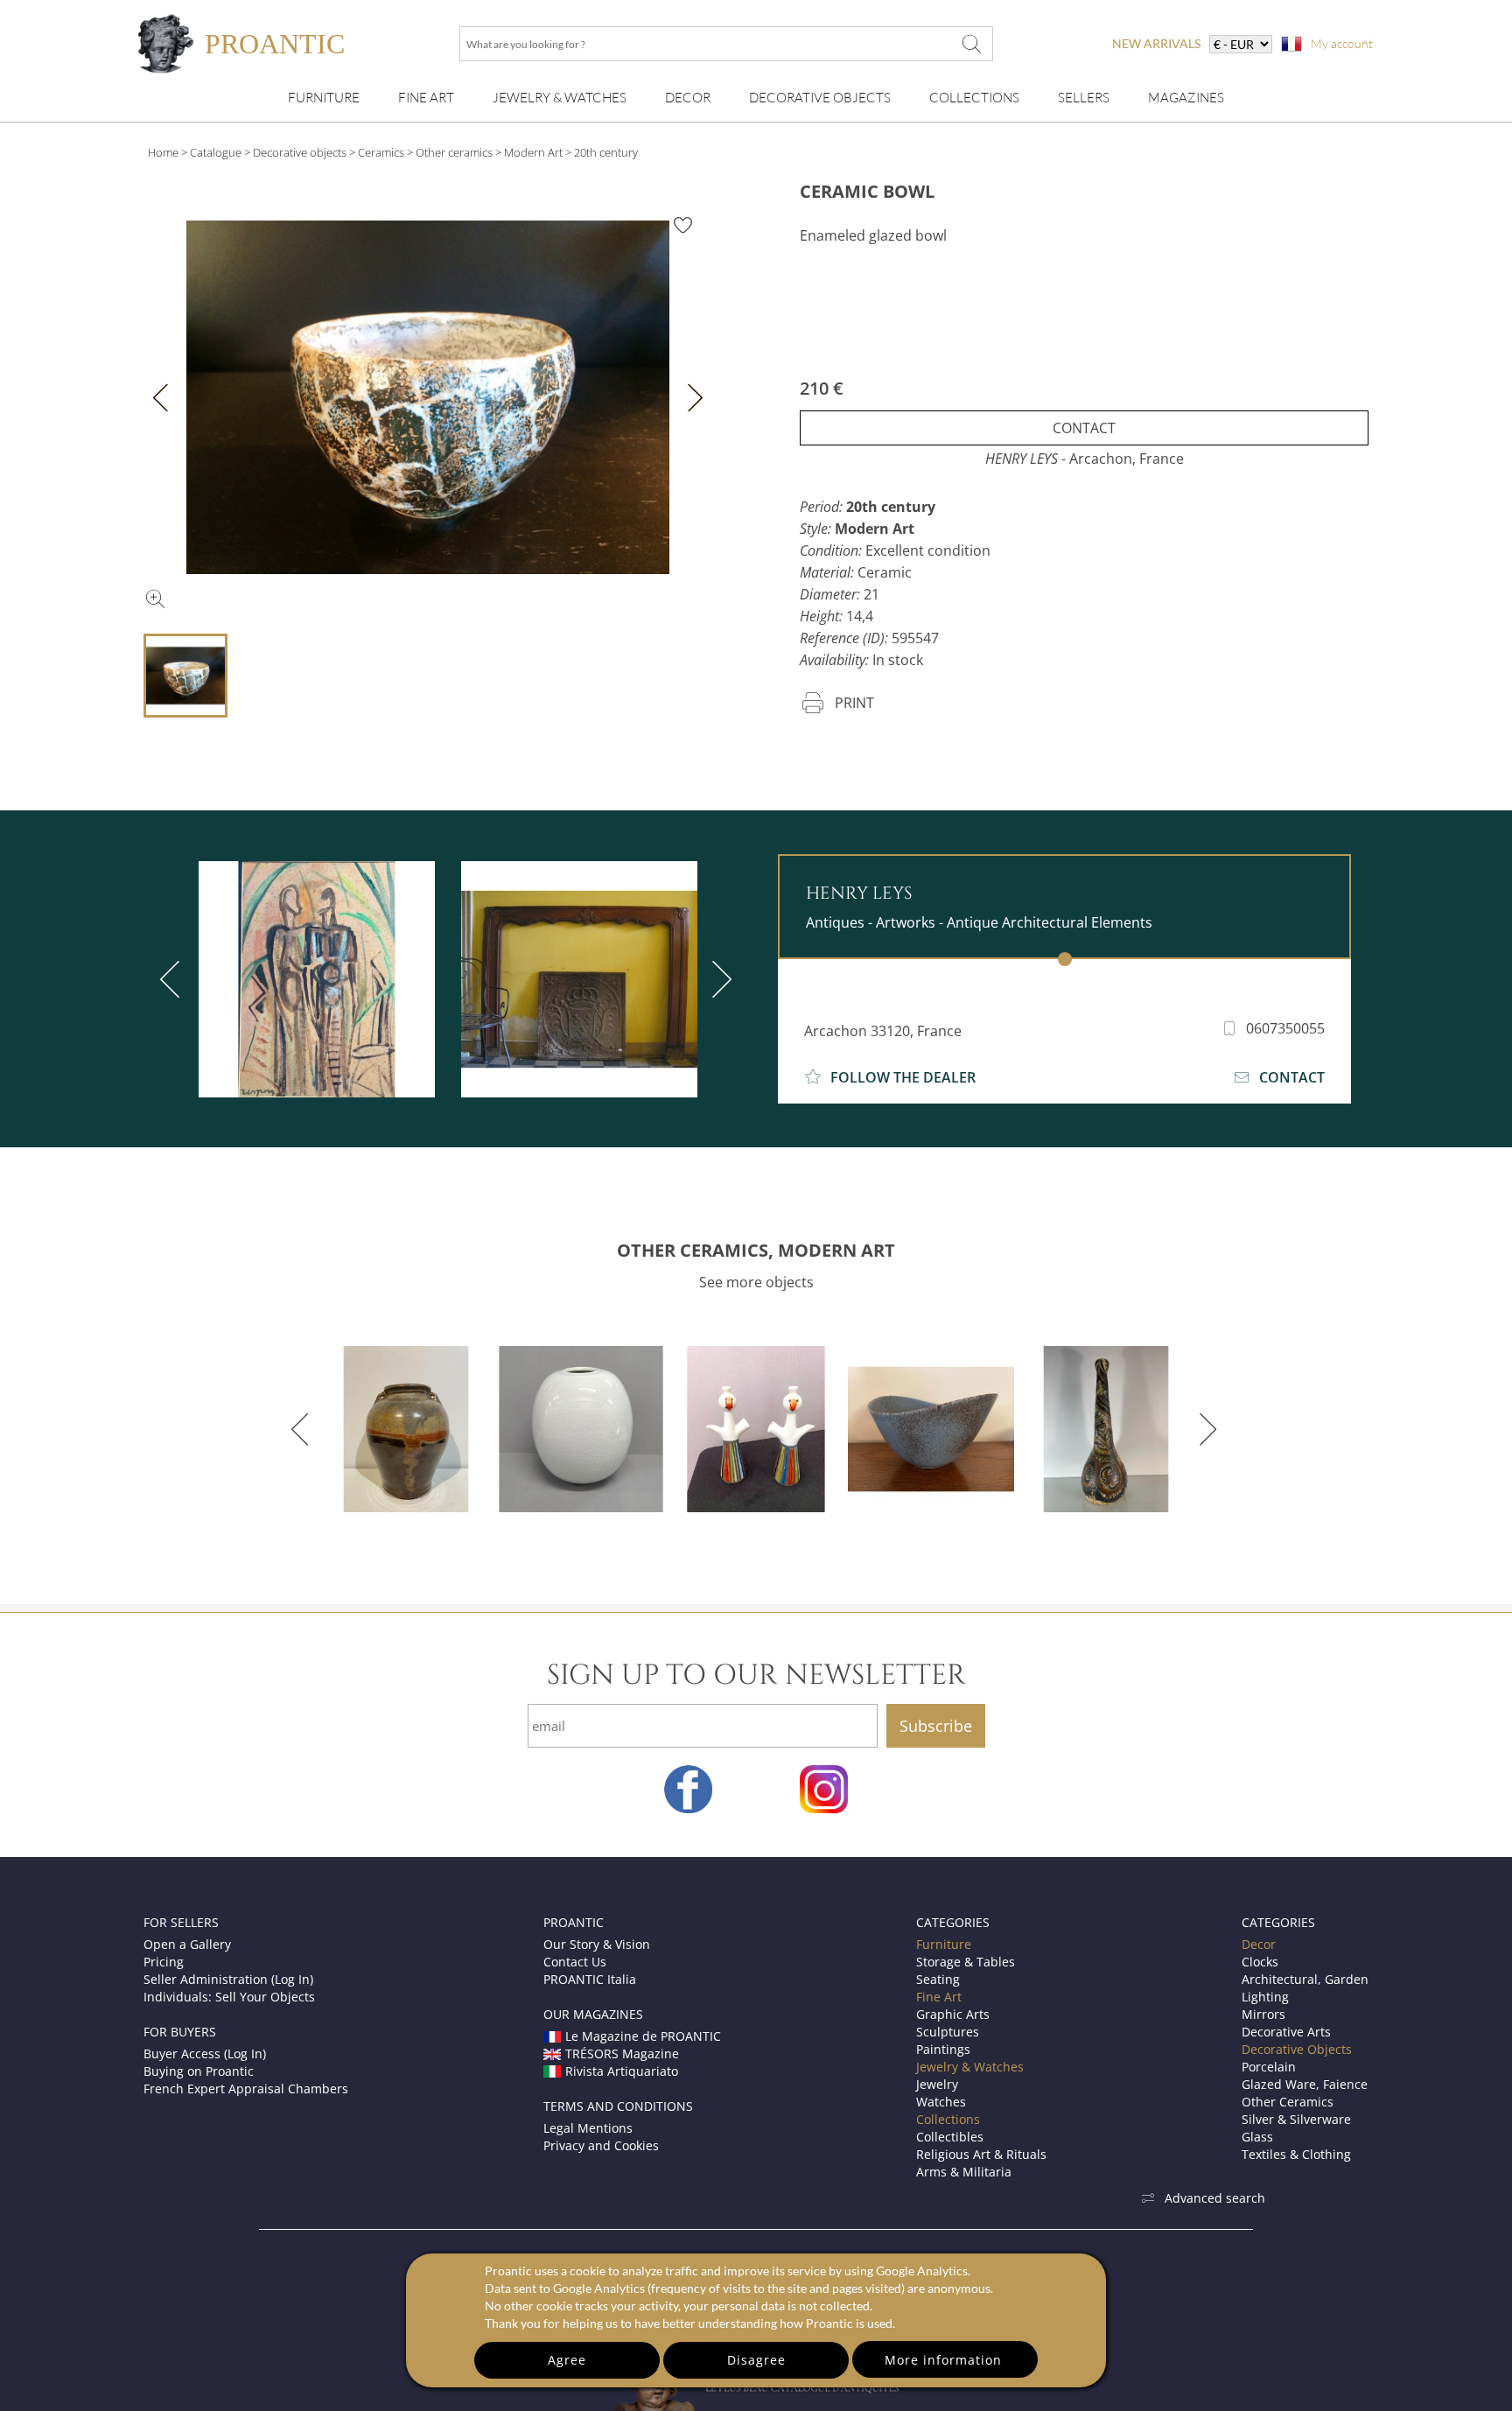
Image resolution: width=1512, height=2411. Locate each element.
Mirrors (1263, 2014)
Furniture (324, 98)
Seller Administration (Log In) (228, 1979)
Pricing (164, 1962)
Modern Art (533, 152)
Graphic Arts (953, 2014)
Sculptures (948, 2032)
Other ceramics (454, 152)
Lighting (1265, 1997)
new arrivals (1156, 43)
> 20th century (602, 152)
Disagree (756, 2360)
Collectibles (950, 2137)
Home (163, 152)
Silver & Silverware (1296, 2119)
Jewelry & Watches (560, 98)
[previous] (173, 979)
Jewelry (937, 2084)
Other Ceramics (1288, 2102)
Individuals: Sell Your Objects (229, 1997)
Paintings (943, 2049)
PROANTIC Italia (590, 1979)
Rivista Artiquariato (622, 2071)
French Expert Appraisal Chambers (246, 2089)
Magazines (1186, 98)
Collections (974, 98)
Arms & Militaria (964, 2172)
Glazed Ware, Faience (1305, 2084)
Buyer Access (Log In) (205, 2054)
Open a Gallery (187, 1944)
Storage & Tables (966, 1962)
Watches (941, 2102)
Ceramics (381, 152)
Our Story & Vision (597, 1944)
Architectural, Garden (1305, 1979)
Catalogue (216, 152)
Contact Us (575, 1962)
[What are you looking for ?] (971, 44)
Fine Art (426, 98)
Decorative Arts (1286, 2032)
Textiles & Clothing (1296, 2154)
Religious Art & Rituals (981, 2154)
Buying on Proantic (199, 2071)
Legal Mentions (588, 2128)
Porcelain (1269, 2067)
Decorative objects (300, 152)
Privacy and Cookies (601, 2145)
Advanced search (1215, 2198)
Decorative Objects (820, 98)
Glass (1257, 2137)
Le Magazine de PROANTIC (643, 2036)
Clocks (1260, 1962)
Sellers (1084, 98)
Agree (567, 2360)
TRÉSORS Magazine (622, 2054)
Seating (938, 1979)
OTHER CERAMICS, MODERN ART (756, 1250)
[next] (718, 979)
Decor (688, 98)
